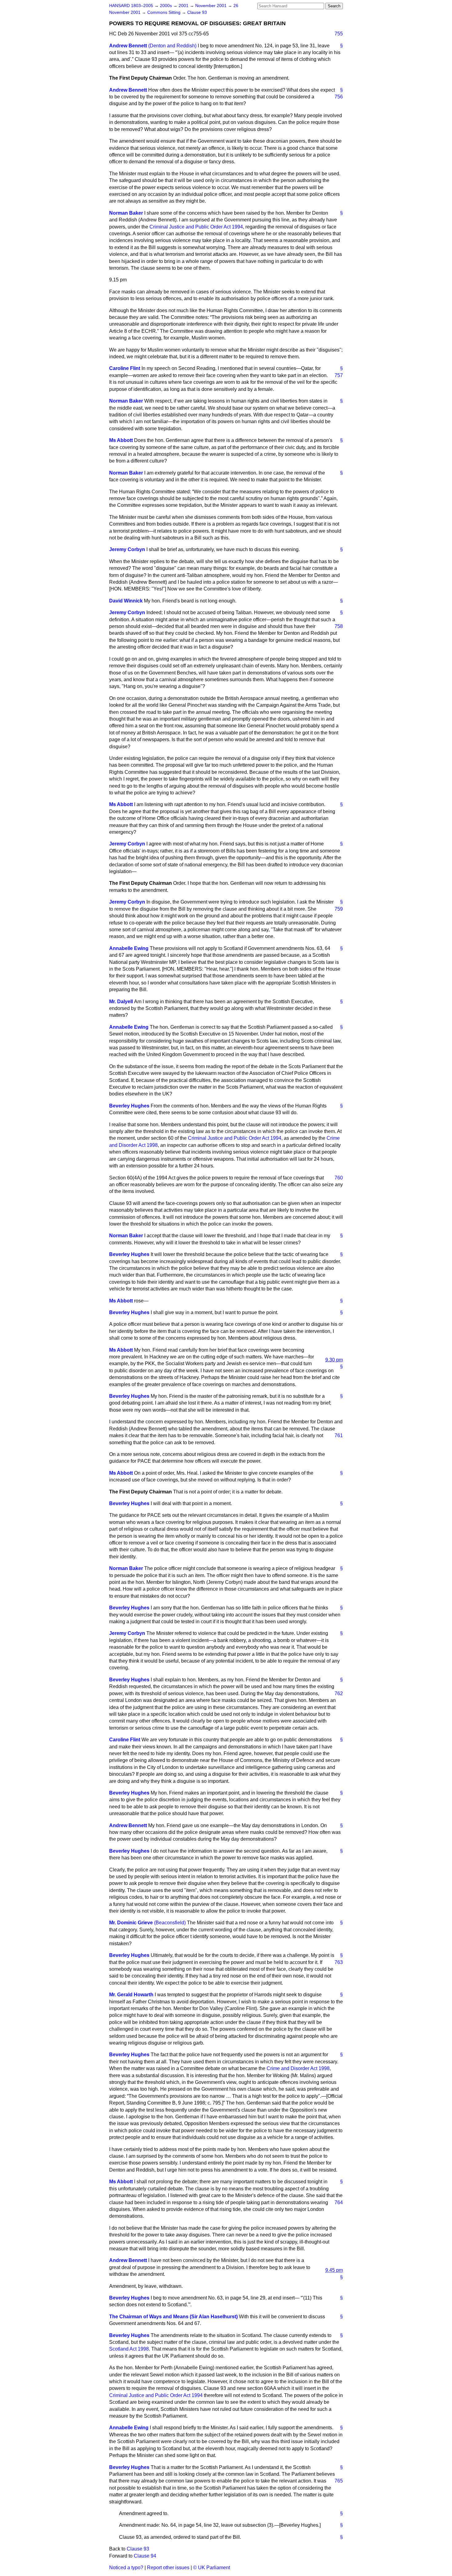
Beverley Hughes (129, 1106)
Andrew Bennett (128, 46)
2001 (184, 6)
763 (339, 1962)
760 (339, 1178)
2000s (167, 6)
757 (339, 375)
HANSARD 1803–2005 (131, 6)
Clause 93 (197, 12)
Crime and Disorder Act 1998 (298, 2068)
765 (339, 2481)
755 (339, 34)
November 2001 (212, 6)
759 (339, 909)
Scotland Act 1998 (129, 2349)
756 (339, 97)
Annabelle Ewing (129, 948)
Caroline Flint (125, 368)
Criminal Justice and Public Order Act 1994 (196, 227)
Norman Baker (126, 213)
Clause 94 (145, 2556)
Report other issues (168, 2568)
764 (339, 2202)
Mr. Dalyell (121, 1002)
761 (339, 1435)
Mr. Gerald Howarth (131, 1995)
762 (339, 1693)
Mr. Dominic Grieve (131, 1923)
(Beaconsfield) (170, 1923)
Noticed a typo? (126, 2568)
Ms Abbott (121, 440)
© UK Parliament (212, 2568)
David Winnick (126, 601)
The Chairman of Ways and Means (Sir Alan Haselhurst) (173, 2317)
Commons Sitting (165, 12)
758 (339, 626)
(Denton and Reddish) (172, 46)
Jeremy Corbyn (127, 549)
